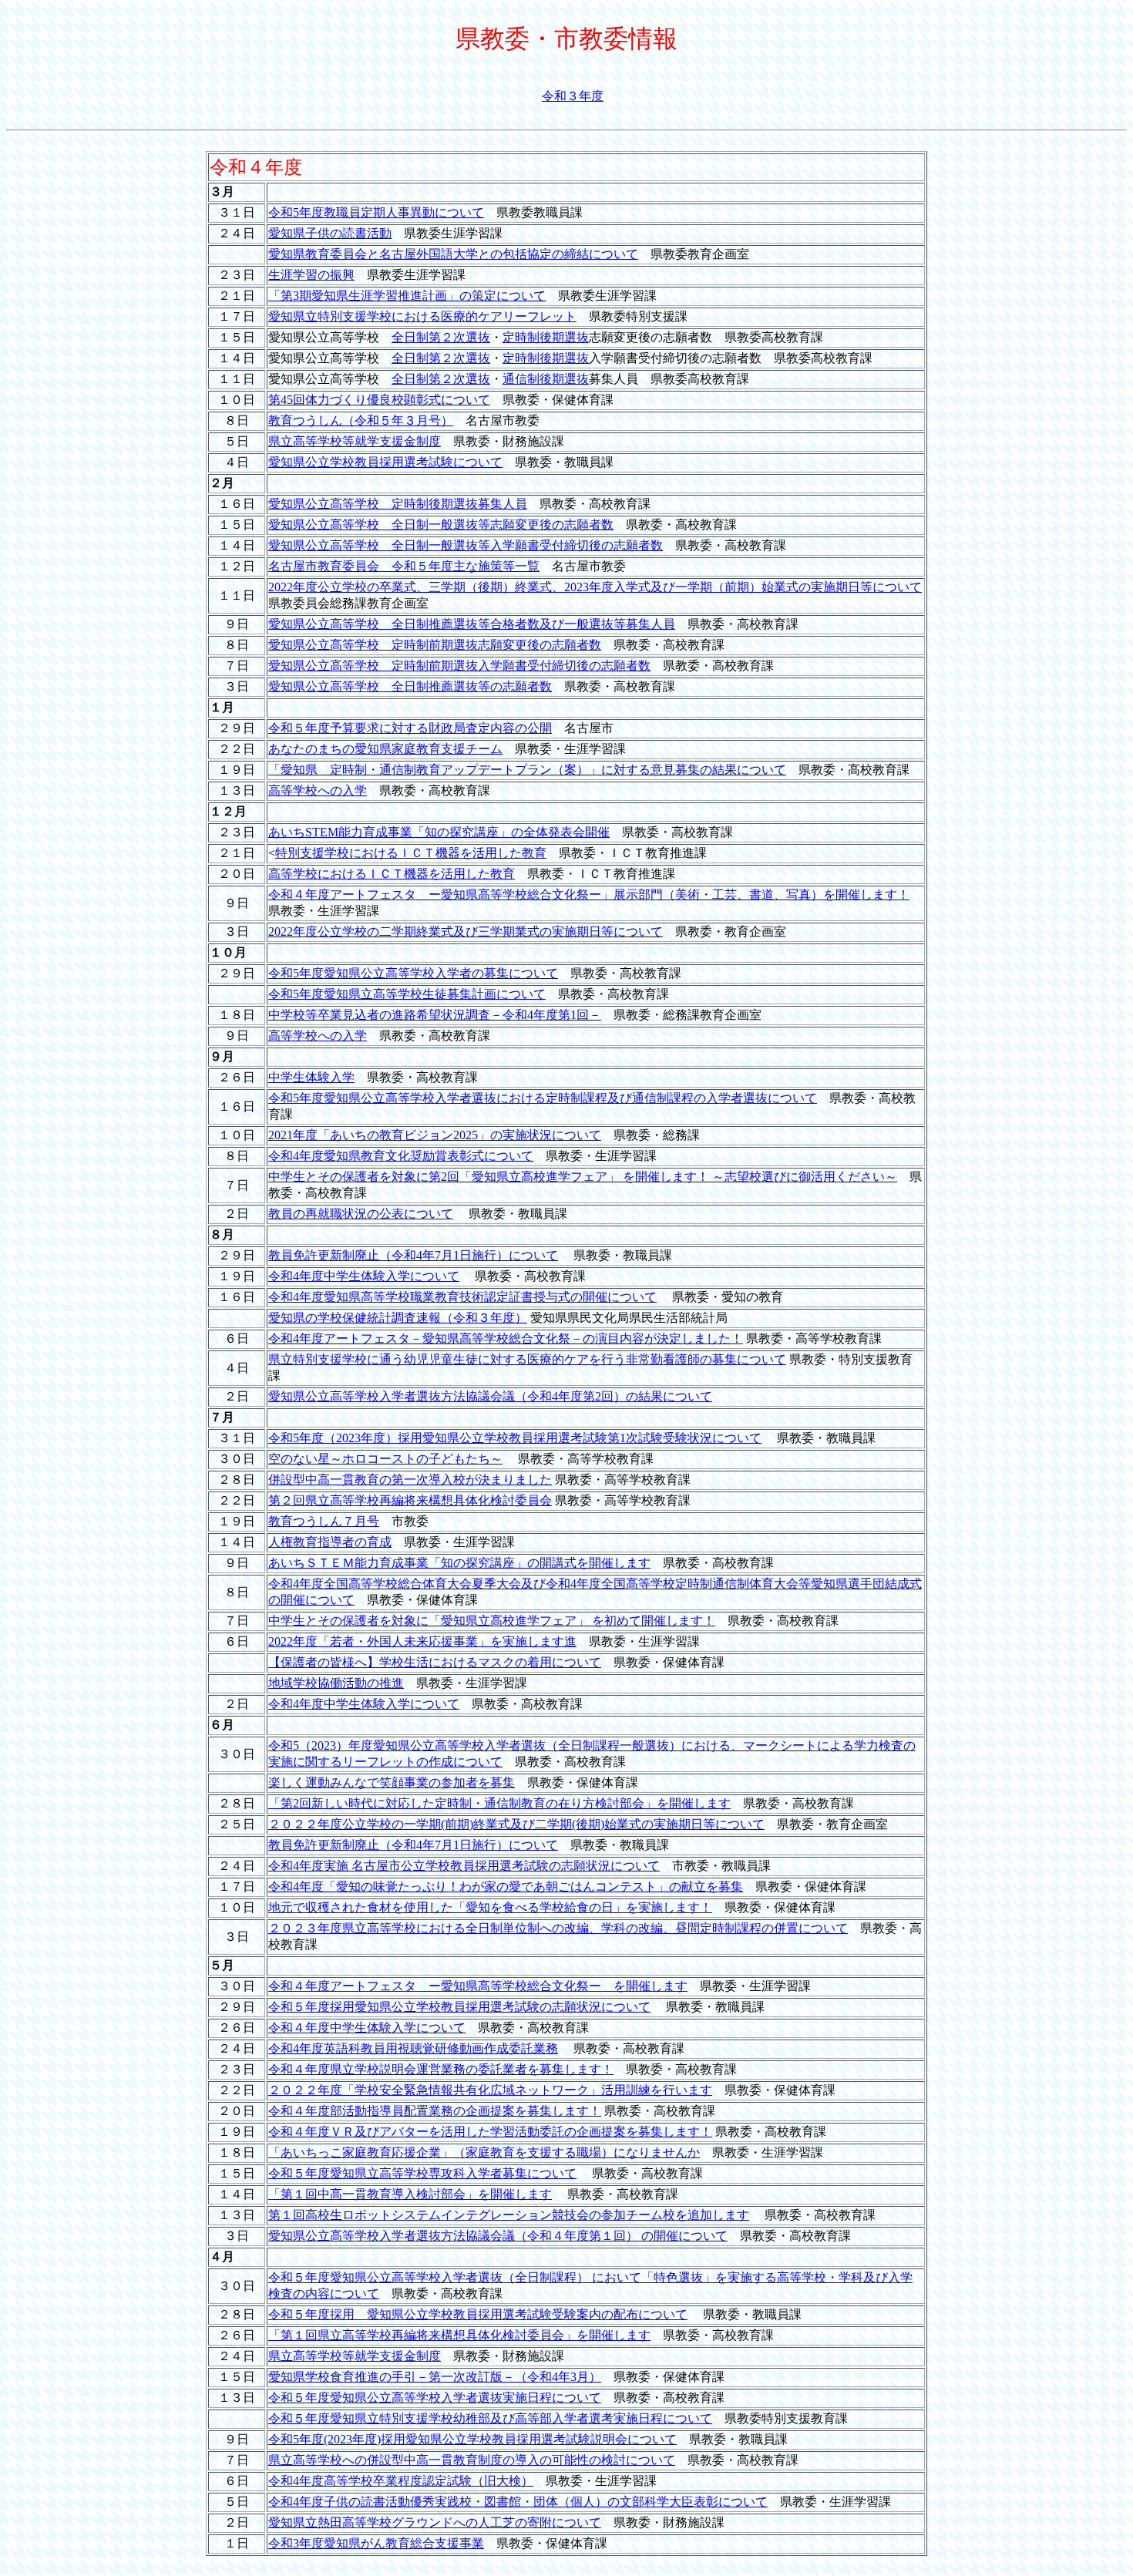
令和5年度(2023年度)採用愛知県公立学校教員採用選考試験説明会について (472, 2439)
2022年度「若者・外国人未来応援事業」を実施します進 (422, 1641)
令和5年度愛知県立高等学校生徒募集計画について (407, 994)
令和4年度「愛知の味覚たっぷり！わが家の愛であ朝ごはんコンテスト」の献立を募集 (506, 1887)
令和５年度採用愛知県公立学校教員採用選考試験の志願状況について (459, 2007)
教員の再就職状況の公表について (361, 1214)
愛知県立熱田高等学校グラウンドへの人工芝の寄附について (435, 2522)
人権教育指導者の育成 (330, 1542)
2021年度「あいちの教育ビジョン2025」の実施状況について (435, 1135)
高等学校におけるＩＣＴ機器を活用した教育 (392, 874)
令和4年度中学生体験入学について (364, 1276)
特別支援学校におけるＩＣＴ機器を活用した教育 (411, 853)
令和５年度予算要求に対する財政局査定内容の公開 (410, 728)
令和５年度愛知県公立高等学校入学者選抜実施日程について (435, 2398)
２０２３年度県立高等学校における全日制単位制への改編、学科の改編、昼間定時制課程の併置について (558, 1928)
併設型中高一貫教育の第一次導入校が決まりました (410, 1480)
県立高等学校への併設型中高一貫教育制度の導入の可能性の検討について (472, 2460)
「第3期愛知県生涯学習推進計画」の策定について (407, 296)
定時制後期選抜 (546, 337)
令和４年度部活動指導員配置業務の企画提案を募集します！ (435, 2111)
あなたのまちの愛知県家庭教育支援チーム (385, 749)
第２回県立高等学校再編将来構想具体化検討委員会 (410, 1500)
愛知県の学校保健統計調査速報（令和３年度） (398, 1318)
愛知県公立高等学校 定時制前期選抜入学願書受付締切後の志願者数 (459, 666)
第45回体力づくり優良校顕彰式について (379, 400)
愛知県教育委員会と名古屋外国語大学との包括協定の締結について (453, 254)
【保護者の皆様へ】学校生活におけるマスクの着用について (435, 1662)
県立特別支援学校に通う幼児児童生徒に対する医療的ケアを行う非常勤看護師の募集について (527, 1359)
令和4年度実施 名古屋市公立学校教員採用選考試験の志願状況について (464, 1866)
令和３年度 (573, 96)
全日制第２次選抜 (441, 337)
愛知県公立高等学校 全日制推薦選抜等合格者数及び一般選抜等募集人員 (472, 624)
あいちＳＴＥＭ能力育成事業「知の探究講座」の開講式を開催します (459, 1563)
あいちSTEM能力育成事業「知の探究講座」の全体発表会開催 (439, 832)
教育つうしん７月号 (324, 1521)
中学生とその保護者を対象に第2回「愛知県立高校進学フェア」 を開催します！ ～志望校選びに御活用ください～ (583, 1177)
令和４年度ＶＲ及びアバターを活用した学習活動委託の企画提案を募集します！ (490, 2132)
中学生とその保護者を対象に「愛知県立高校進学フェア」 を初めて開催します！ (492, 1621)
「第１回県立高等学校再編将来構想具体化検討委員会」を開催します (459, 2335)
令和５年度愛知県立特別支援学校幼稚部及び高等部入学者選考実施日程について (490, 2418)
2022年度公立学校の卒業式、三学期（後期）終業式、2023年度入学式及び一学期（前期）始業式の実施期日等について (595, 587)
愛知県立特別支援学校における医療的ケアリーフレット (422, 316)
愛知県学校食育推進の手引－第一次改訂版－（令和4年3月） (435, 2377)
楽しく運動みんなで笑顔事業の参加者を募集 (392, 1782)
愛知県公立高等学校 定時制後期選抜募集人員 (398, 504)
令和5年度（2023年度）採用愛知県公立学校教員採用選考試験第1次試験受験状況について (515, 1438)
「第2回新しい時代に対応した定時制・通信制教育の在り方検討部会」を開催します (499, 1803)
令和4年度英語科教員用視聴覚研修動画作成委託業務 (413, 2048)
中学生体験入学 (311, 1077)
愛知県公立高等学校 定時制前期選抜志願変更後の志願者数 (435, 645)
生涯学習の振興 (311, 275)
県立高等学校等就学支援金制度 (355, 441)
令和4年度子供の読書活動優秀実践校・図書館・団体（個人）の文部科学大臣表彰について (518, 2502)
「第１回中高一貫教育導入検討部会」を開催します (410, 2194)
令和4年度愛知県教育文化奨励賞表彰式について (401, 1156)
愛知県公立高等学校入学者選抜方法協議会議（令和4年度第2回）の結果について (490, 1396)
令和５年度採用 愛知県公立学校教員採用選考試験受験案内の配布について (478, 2314)
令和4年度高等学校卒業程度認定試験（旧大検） (401, 2481)
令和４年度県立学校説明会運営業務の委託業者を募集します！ (441, 2069)
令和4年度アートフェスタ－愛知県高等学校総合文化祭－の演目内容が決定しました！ (506, 1338)
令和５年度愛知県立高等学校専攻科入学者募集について (422, 2173)
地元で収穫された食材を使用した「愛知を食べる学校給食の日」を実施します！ (490, 1907)
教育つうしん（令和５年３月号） (361, 420)
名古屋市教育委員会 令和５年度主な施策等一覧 (404, 566)
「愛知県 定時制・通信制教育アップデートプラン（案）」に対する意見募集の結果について (527, 770)
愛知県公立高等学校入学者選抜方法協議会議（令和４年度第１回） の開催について (498, 2236)
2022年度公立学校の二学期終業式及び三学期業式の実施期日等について (466, 932)
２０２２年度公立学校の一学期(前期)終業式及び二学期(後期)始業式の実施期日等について (516, 1824)
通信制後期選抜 (546, 379)
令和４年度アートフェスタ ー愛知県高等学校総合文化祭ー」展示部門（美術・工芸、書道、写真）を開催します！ (589, 895)
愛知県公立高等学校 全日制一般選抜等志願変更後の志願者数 (441, 525)
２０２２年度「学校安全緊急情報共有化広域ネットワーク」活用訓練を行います (490, 2090)
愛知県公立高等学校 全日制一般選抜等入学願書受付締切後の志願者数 (466, 545)
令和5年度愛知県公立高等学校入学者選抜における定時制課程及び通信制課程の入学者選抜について (543, 1098)
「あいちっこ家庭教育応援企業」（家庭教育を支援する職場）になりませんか (484, 2152)
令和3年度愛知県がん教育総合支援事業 (376, 2543)
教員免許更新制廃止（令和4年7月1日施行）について (413, 1255)
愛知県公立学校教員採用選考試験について (385, 462)
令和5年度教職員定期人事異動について (376, 212)
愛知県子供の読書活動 (330, 233)
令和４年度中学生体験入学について (367, 2028)
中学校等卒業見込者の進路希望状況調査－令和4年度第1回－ (435, 1015)
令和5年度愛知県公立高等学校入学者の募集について (413, 973)
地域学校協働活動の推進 (336, 1683)
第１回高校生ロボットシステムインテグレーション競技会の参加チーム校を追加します (509, 2215)
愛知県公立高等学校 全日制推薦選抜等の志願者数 (410, 686)
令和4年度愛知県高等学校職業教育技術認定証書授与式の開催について (462, 1297)
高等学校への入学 (318, 790)
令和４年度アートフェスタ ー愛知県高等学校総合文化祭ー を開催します (478, 1986)
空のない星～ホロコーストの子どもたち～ (385, 1459)
